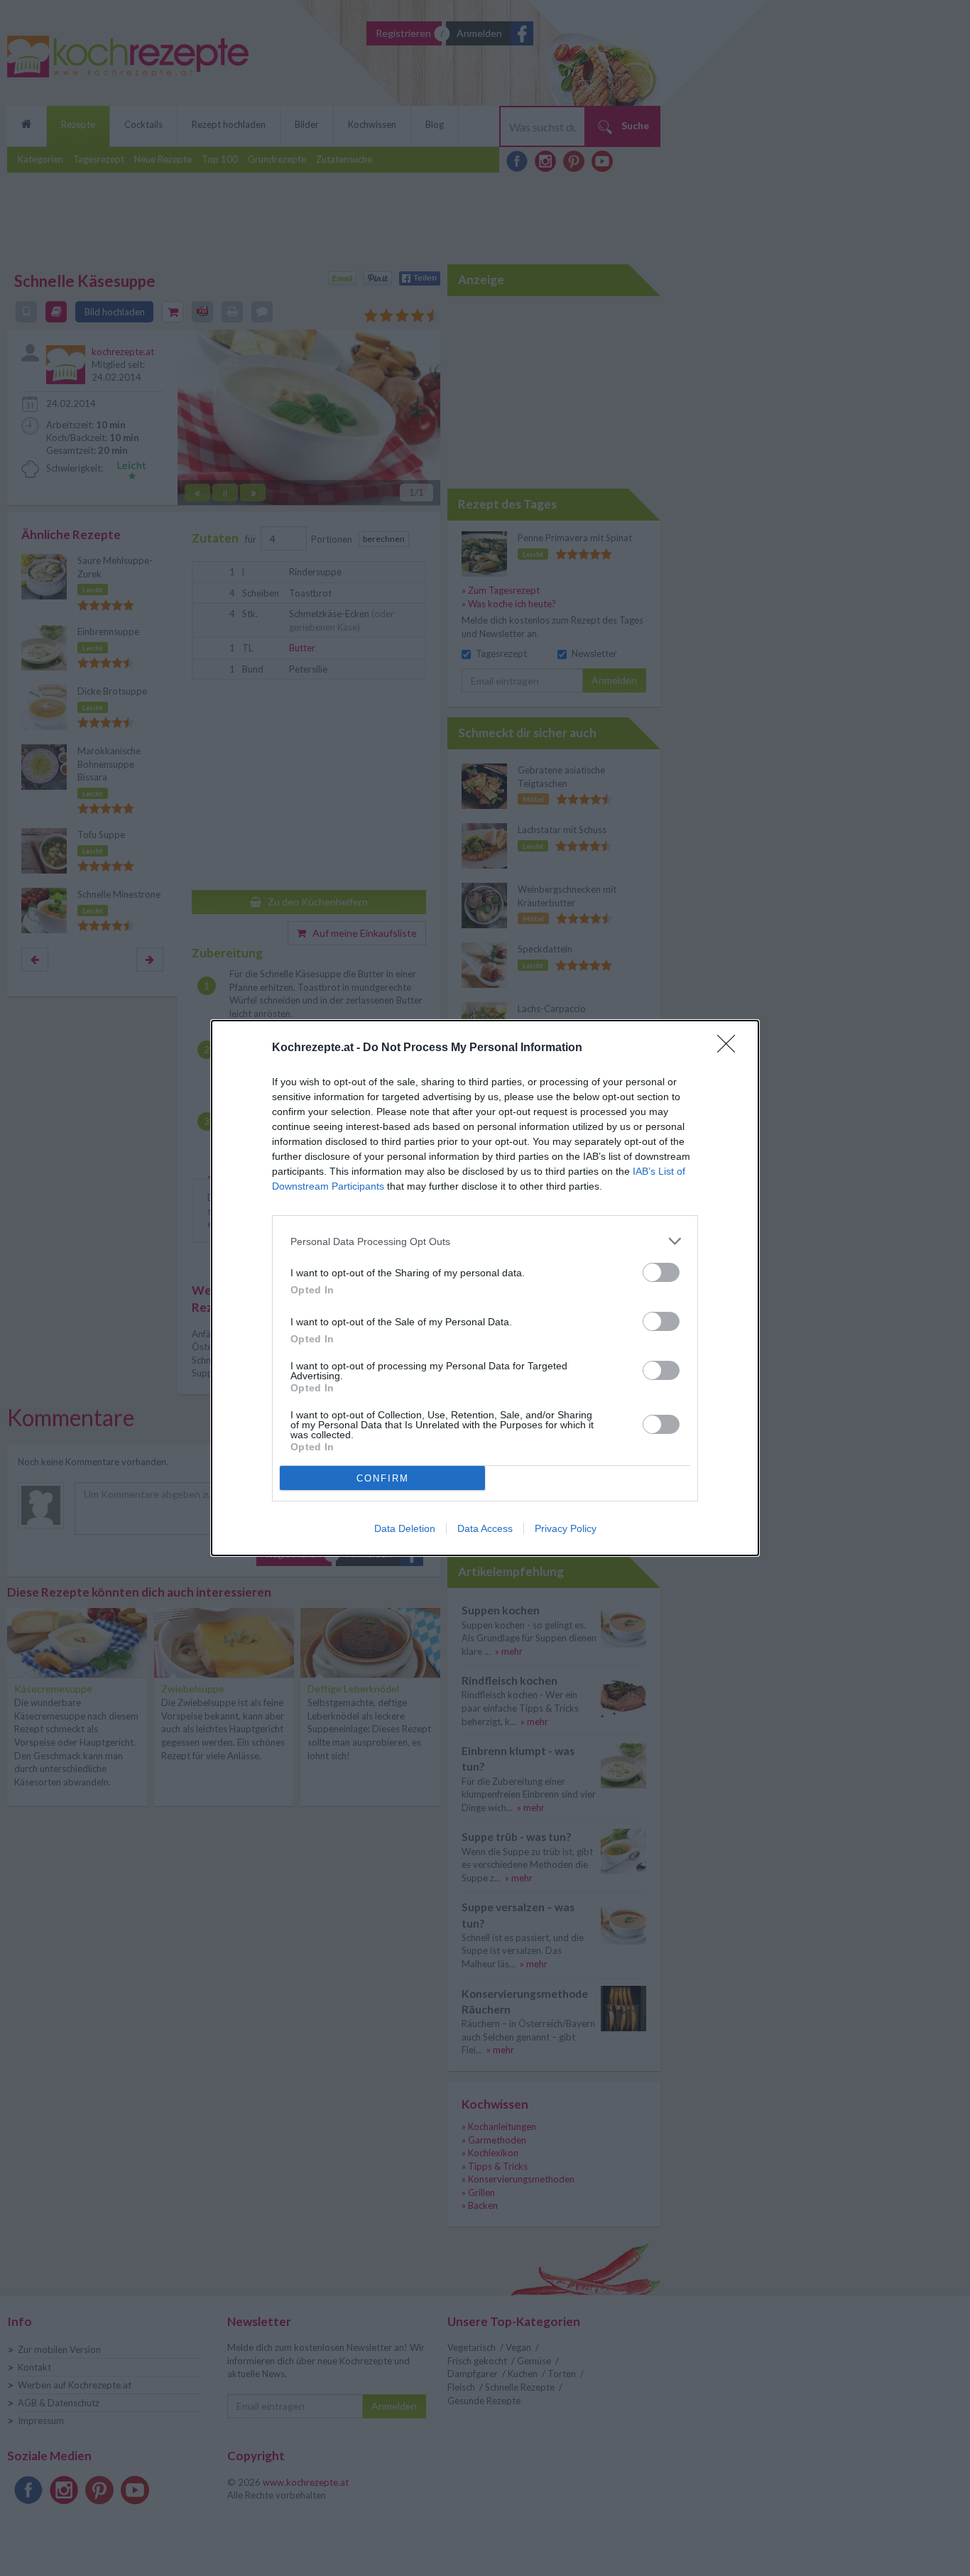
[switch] (661, 1272)
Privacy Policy (566, 1528)
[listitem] (485, 1241)
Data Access (485, 1528)
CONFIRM (383, 1478)
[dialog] (485, 1288)
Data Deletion (405, 1528)
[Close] (731, 1048)
